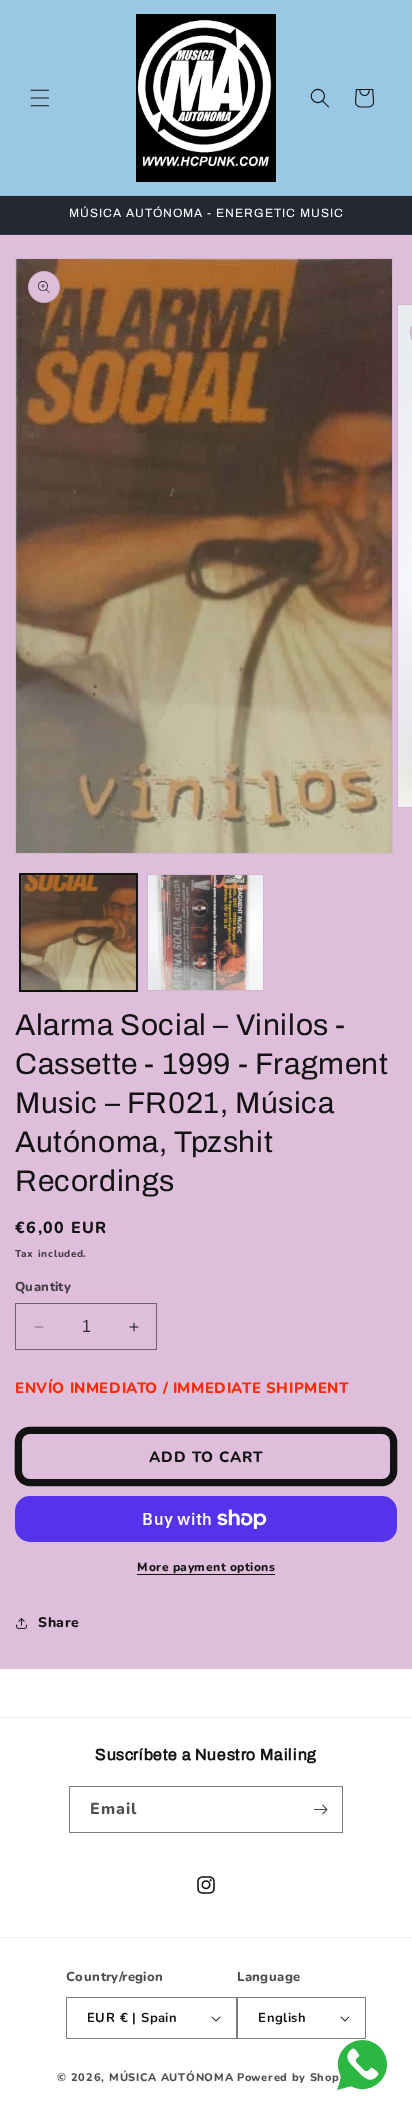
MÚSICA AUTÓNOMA (171, 2077)
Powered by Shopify (296, 2077)
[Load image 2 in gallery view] (205, 932)
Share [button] (59, 1622)
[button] (40, 98)
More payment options (206, 1567)
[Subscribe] (320, 1809)
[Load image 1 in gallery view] (78, 932)
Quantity (43, 1287)
